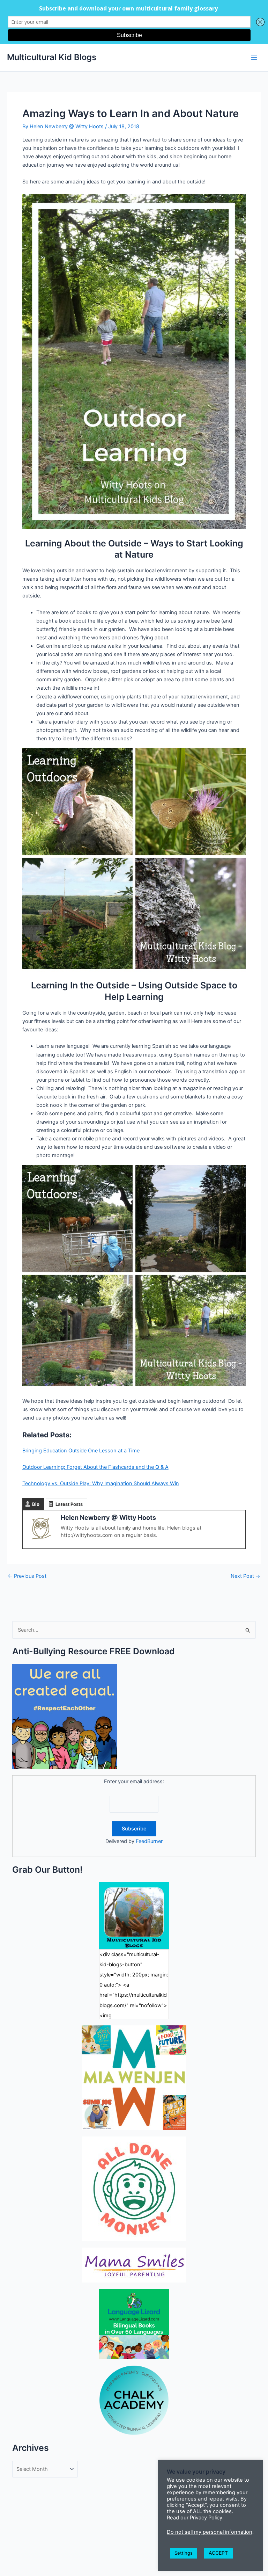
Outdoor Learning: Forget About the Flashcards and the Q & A (95, 1467)
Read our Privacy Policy (195, 2518)
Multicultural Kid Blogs (52, 57)
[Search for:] (134, 1630)
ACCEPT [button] (218, 2553)
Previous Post (27, 1576)
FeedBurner (149, 1841)
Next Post (245, 1576)
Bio (36, 1504)
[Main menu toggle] (254, 57)
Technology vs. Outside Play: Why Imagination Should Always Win (101, 1483)
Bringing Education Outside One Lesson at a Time (81, 1451)
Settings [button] (184, 2553)
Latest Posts (69, 1504)
